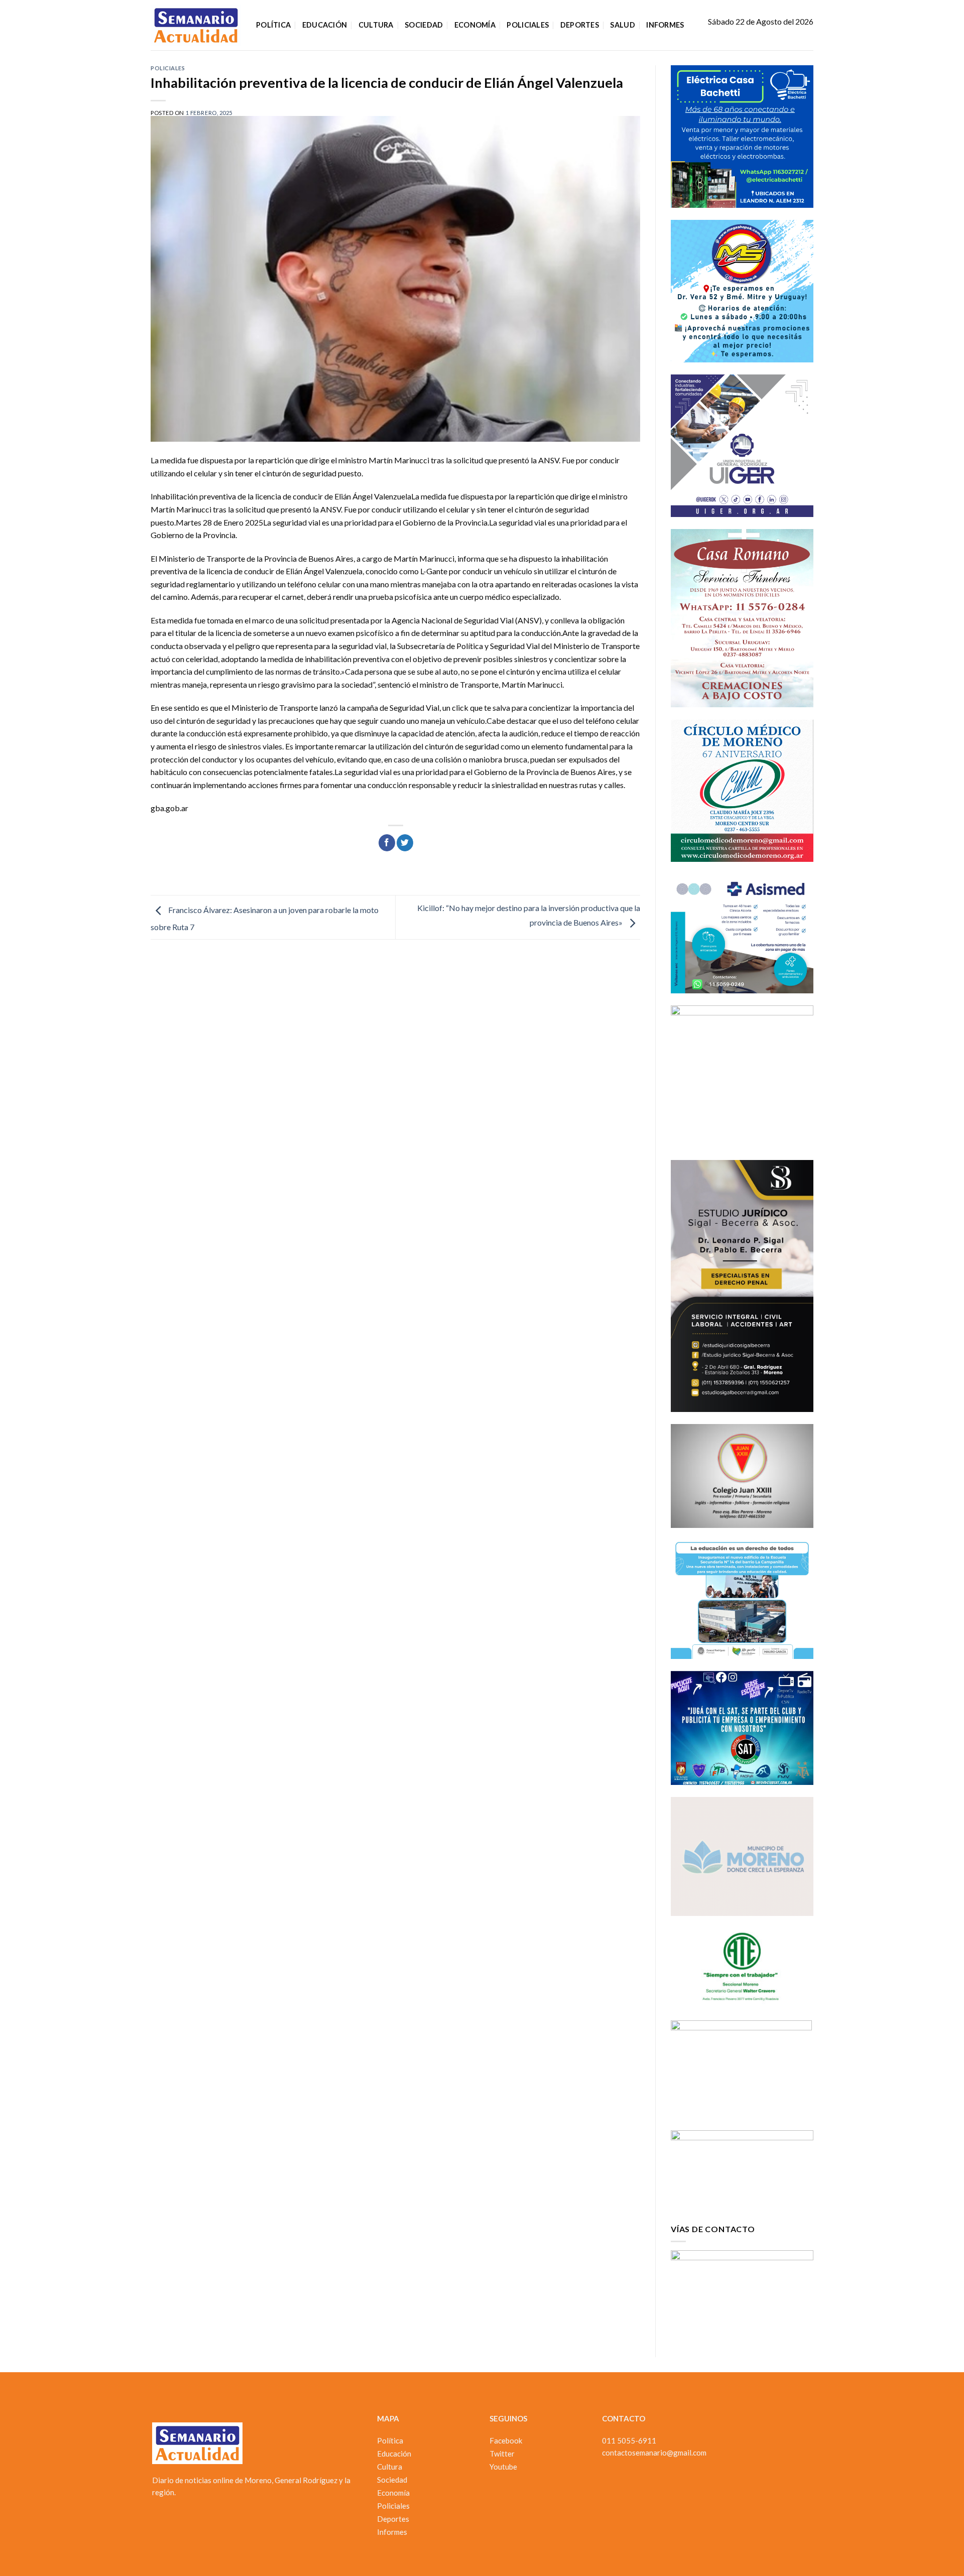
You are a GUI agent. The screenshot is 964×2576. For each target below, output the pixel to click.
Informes (665, 25)
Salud (622, 25)
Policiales (528, 25)
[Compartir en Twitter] (405, 843)
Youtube (503, 2467)
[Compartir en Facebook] (387, 843)
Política (273, 25)
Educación (325, 25)
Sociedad (424, 25)
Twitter (502, 2454)
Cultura (376, 25)
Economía (475, 25)
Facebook (506, 2440)
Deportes (580, 25)
